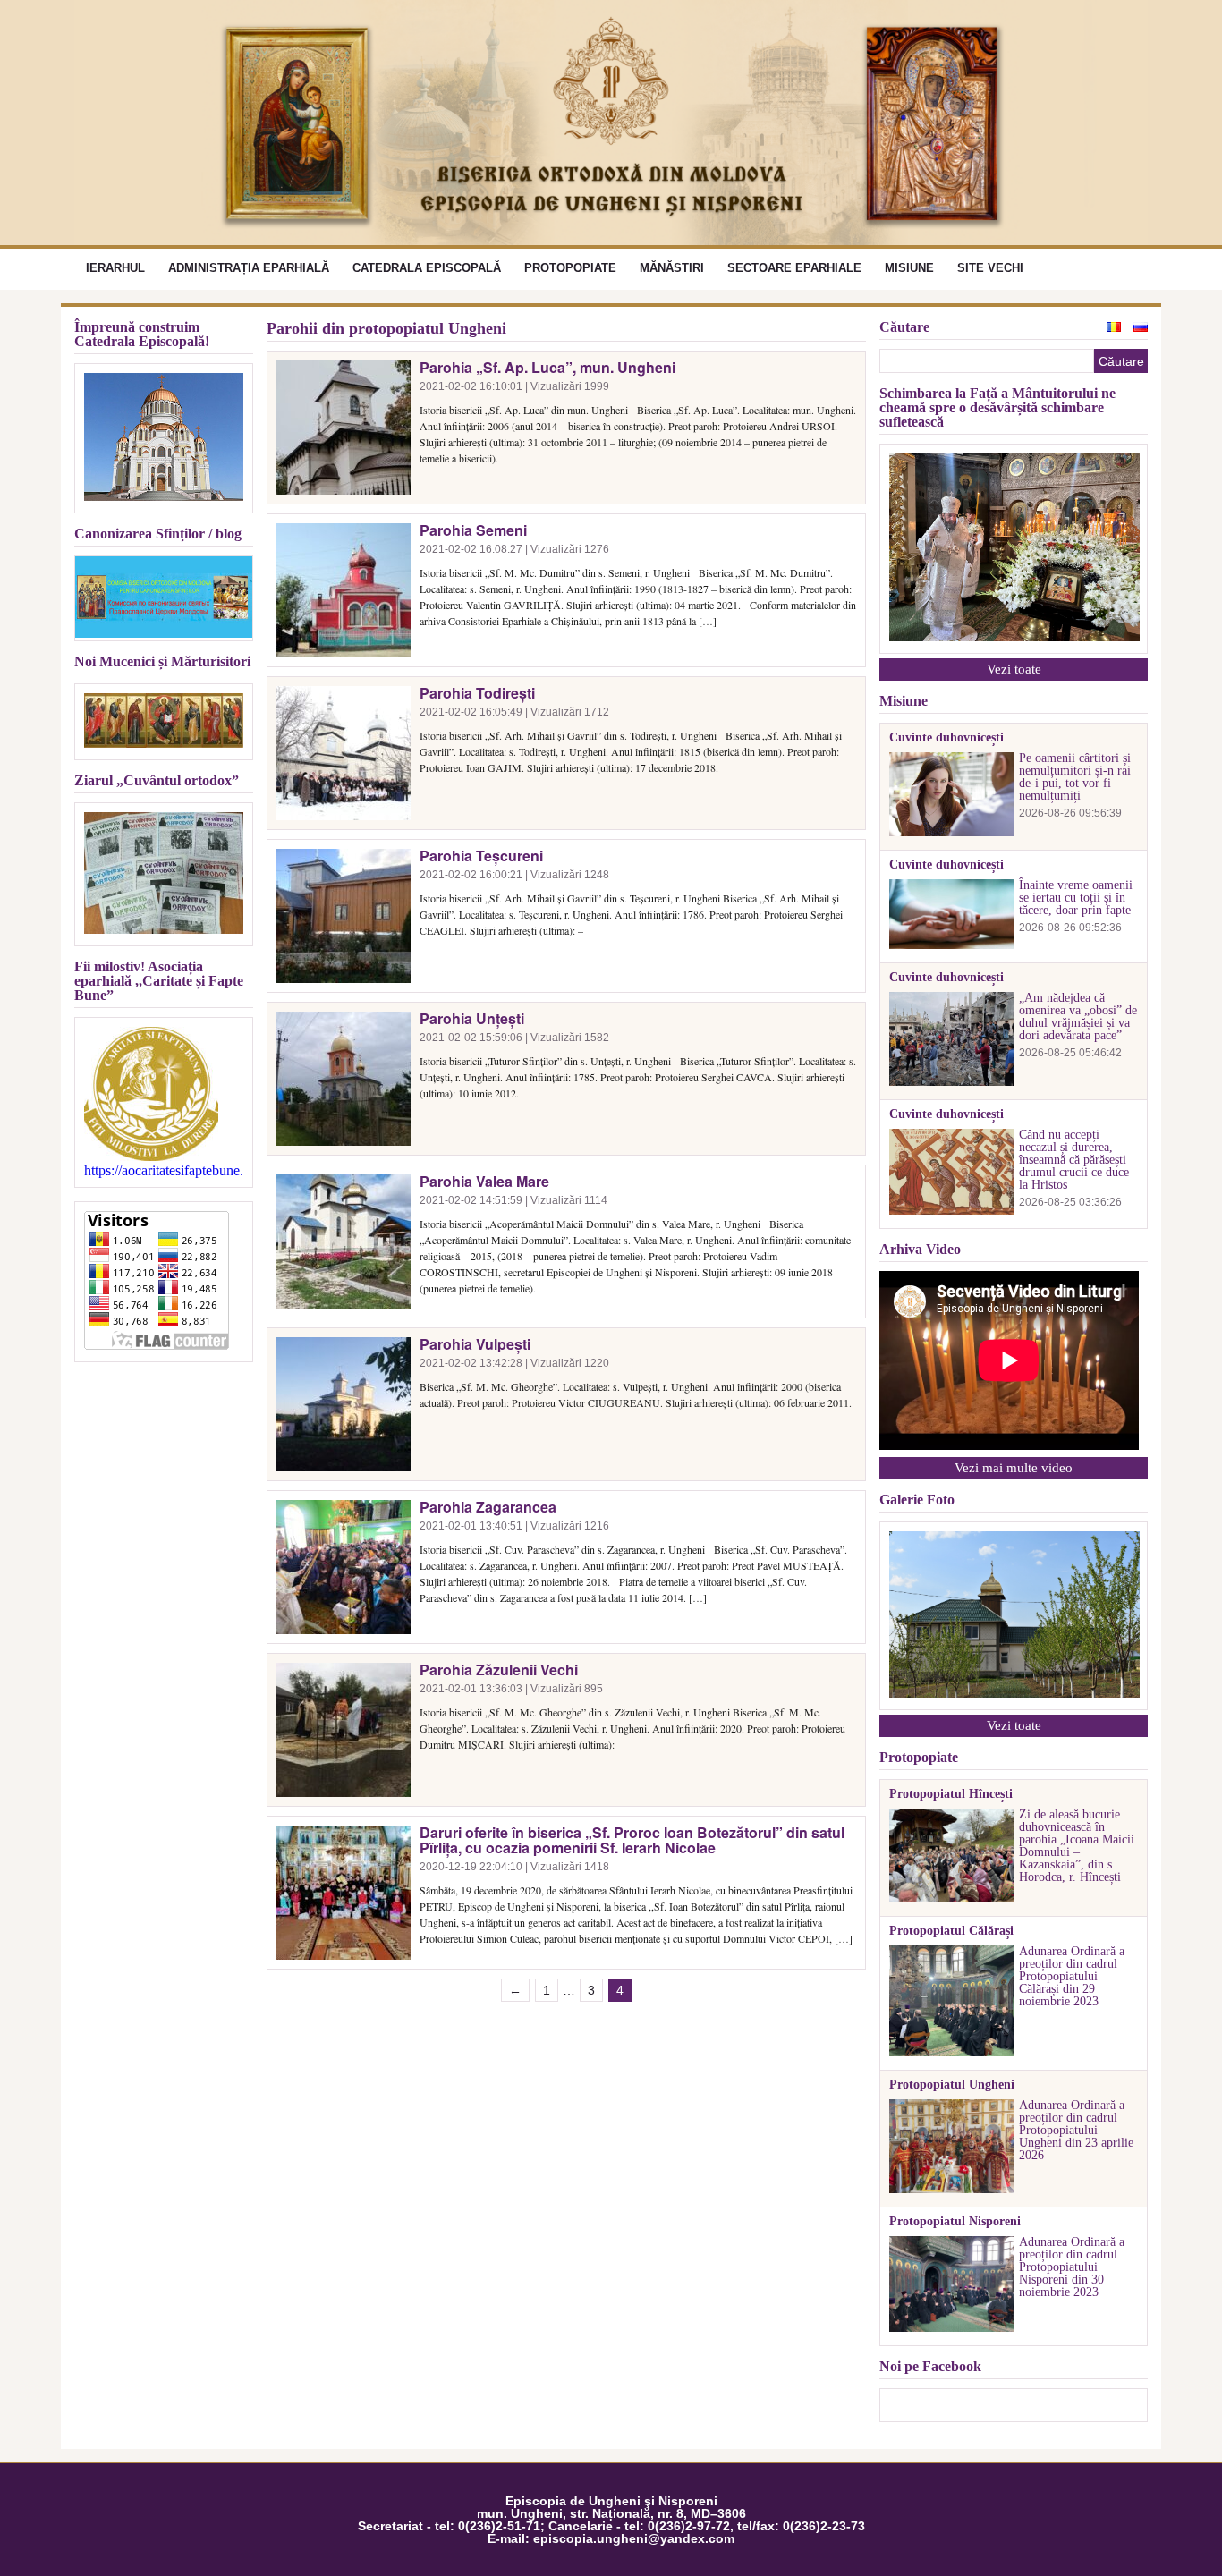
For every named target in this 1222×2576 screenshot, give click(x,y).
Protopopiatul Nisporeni (955, 2222)
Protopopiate (570, 268)
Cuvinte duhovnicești (946, 738)
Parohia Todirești (477, 693)
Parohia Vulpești (475, 1344)
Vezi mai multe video (1014, 1468)
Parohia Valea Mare (484, 1181)
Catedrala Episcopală (427, 268)
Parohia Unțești (472, 1018)
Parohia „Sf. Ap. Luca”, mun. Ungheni (547, 367)
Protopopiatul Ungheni (952, 2085)
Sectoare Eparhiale (794, 268)
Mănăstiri (672, 268)
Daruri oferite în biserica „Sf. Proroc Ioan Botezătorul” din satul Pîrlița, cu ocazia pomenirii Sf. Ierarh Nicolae (632, 1840)
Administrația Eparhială (249, 268)
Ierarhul (115, 268)
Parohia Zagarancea (488, 1507)
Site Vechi (990, 268)
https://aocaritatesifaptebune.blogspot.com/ (164, 1171)
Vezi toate (1014, 669)
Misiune (909, 268)
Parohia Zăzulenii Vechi (499, 1669)
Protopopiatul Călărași (951, 1931)
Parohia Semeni (473, 530)
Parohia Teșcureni (481, 856)
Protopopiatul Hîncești (951, 1794)
